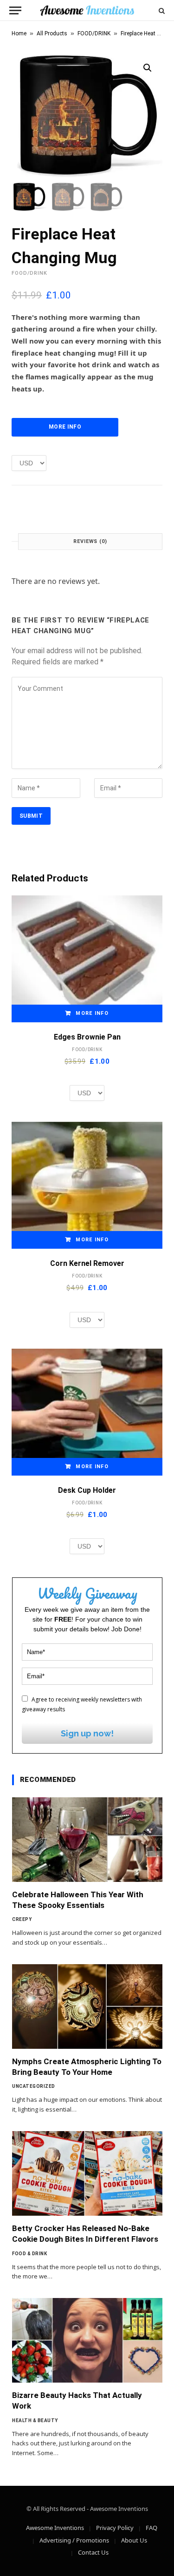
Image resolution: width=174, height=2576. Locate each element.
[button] (148, 68)
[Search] (161, 10)
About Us (134, 2540)
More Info (65, 427)
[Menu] (15, 10)
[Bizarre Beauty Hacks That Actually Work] (87, 2340)
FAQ (151, 2528)
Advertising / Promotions (74, 2540)
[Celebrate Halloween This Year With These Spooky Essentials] (87, 1840)
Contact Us (93, 2552)
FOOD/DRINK (94, 33)
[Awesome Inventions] (87, 10)
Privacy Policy (115, 2528)
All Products (52, 33)
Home (19, 33)
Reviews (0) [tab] (90, 541)
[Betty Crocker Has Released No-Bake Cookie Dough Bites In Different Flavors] (87, 2173)
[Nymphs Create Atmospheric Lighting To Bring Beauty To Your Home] (87, 2006)
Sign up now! (87, 1733)
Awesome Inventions (55, 2528)
